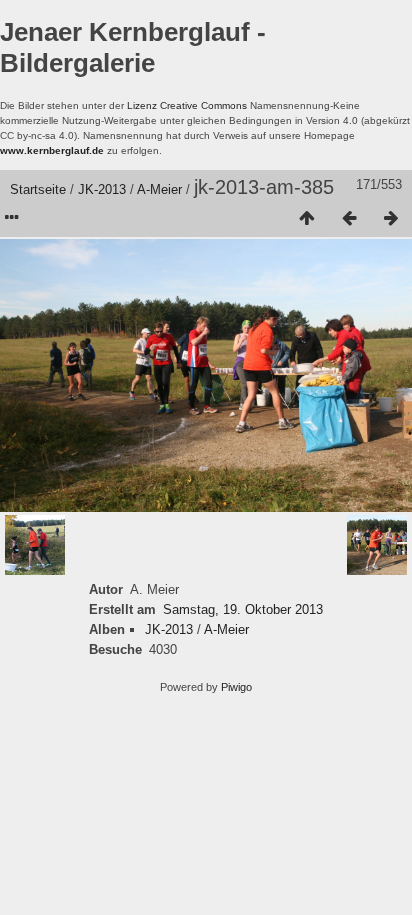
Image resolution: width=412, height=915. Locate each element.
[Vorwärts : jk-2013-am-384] (391, 219)
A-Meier (159, 189)
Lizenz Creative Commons (187, 105)
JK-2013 (102, 189)
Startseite (38, 189)
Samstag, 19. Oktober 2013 (243, 609)
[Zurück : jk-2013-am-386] (349, 219)
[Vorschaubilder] (307, 219)
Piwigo (236, 687)
